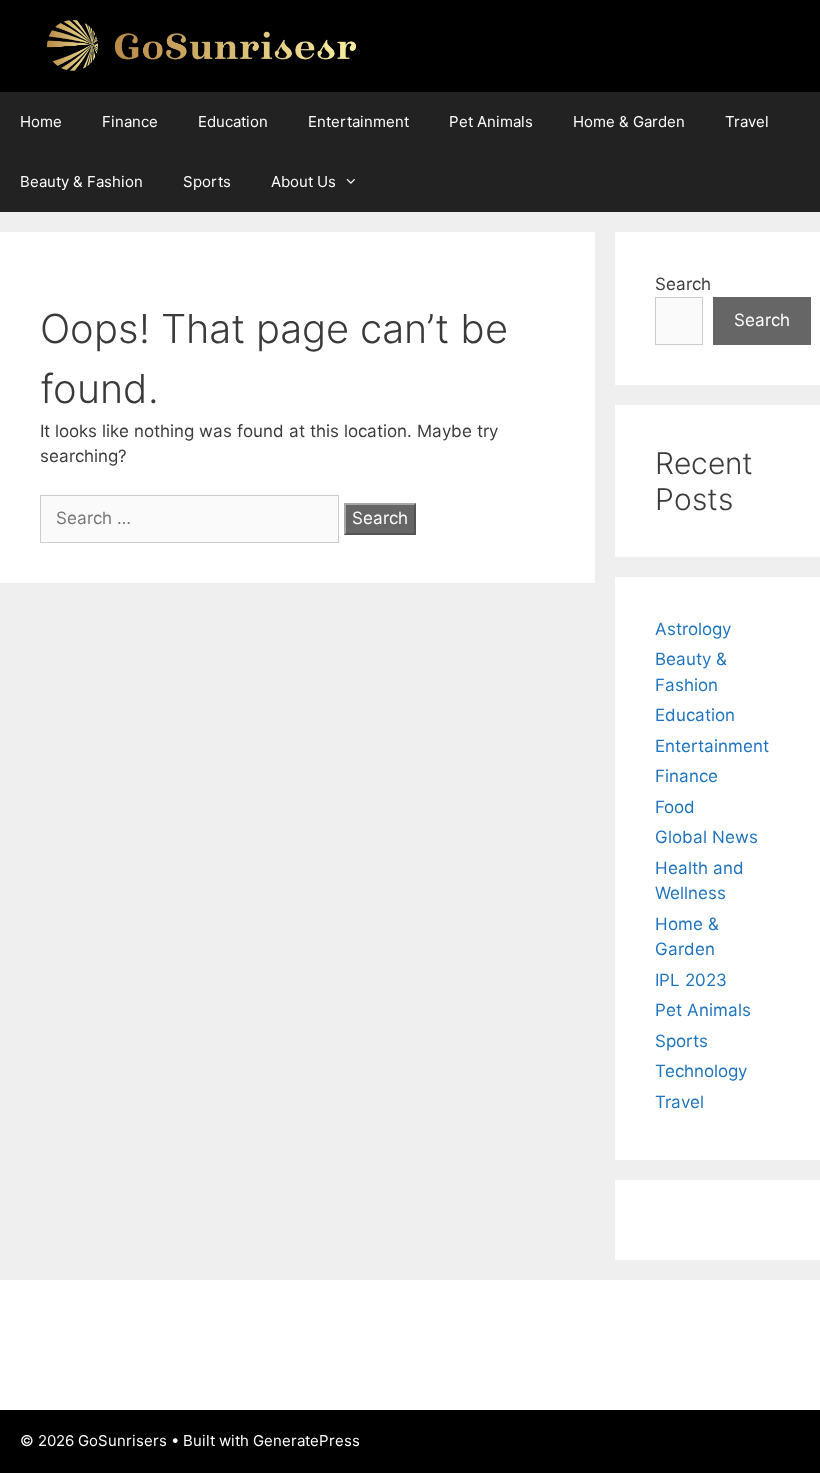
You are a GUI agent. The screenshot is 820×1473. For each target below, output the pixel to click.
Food (675, 807)
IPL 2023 (691, 980)
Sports (207, 181)
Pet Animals (491, 121)
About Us (303, 181)
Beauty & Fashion (81, 181)
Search (683, 284)
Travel (747, 121)
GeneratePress (306, 1440)
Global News (706, 837)
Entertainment (358, 121)
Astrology (693, 629)
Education (233, 121)
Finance (130, 121)
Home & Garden (629, 121)
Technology (701, 1071)
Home (41, 121)
